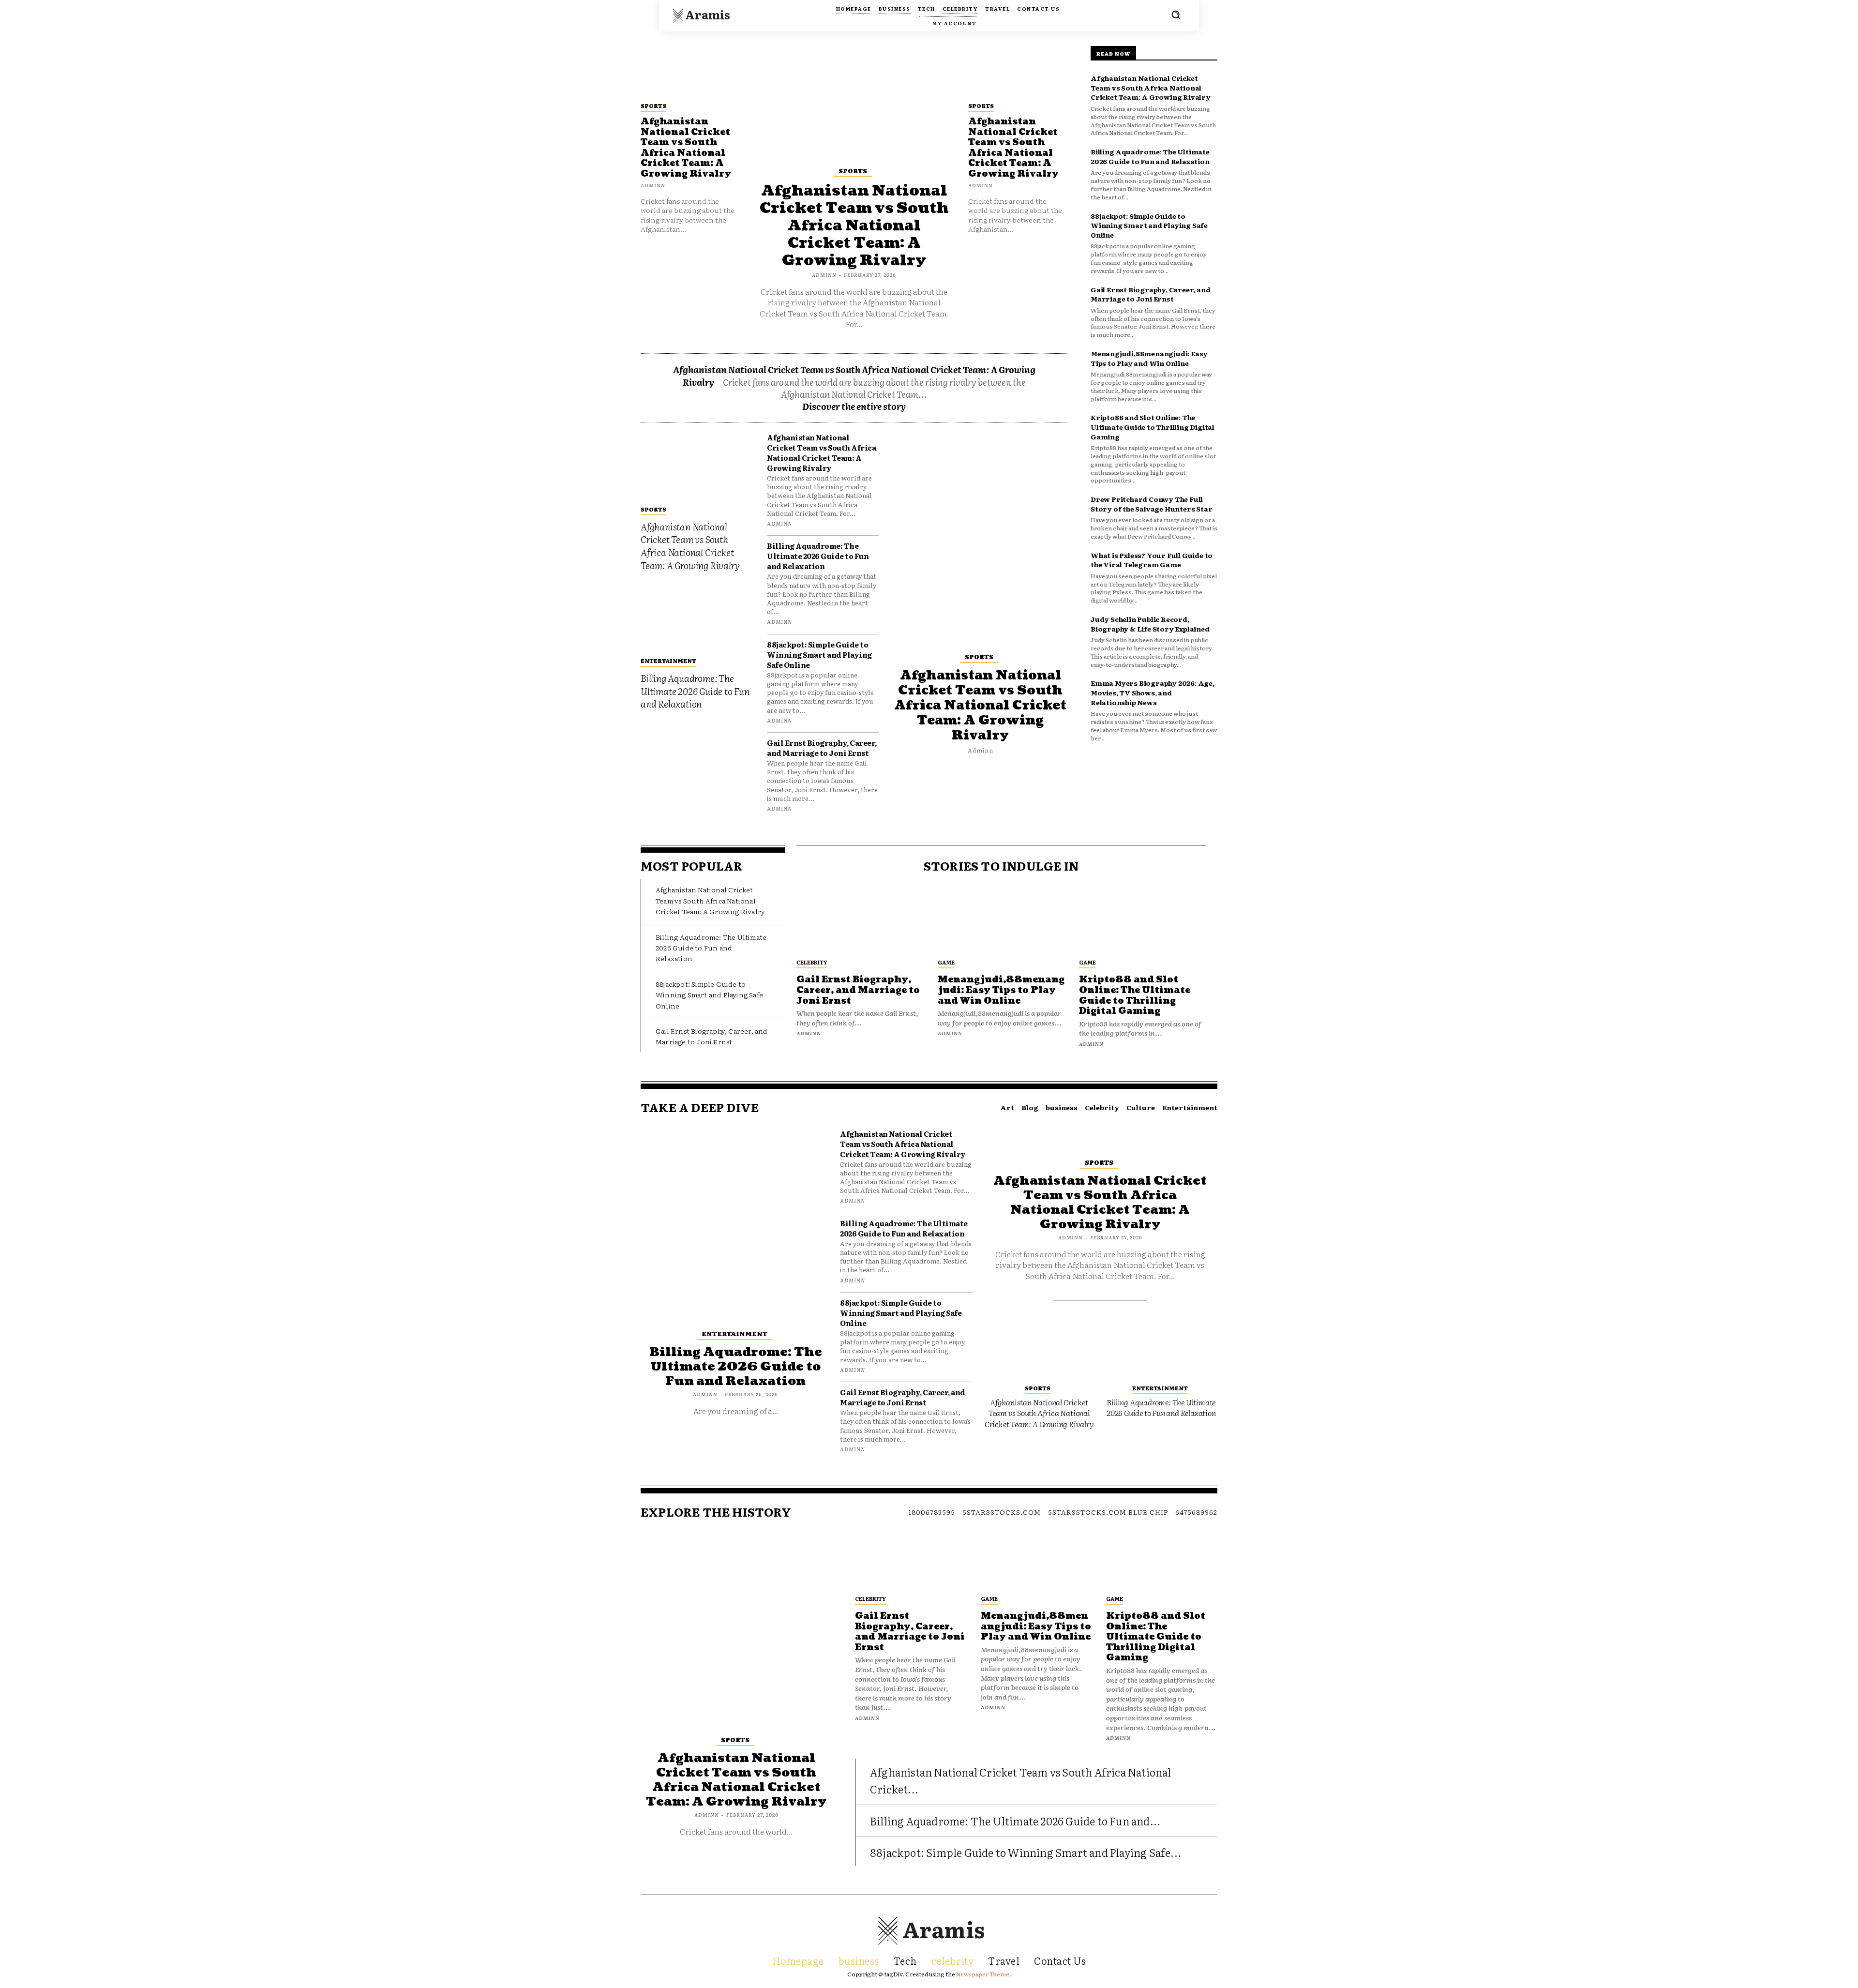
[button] (1176, 15)
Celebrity (812, 962)
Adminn (653, 185)
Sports (653, 105)
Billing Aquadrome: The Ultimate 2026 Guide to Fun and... (1015, 1821)
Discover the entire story (854, 406)
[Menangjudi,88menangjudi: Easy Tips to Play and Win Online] (1001, 921)
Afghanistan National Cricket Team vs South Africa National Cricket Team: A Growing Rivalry (686, 148)
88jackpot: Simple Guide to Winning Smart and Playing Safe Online (819, 655)
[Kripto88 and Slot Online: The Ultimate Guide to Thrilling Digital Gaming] (1142, 921)
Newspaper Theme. (984, 1974)
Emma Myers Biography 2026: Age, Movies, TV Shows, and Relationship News (1153, 692)
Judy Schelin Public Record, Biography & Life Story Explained (1150, 624)
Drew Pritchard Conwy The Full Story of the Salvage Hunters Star (1151, 504)
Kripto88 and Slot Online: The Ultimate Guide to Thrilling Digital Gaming (1153, 427)
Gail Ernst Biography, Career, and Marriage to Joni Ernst (822, 748)
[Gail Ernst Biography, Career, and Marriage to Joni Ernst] (860, 921)
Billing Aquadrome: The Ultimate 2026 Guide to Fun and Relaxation (695, 691)
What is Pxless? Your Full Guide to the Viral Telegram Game (1152, 560)
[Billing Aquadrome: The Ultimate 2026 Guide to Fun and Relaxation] (697, 617)
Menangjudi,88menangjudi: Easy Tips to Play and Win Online (1149, 358)
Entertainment (668, 661)
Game (946, 962)
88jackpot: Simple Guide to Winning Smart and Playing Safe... (1026, 1852)
